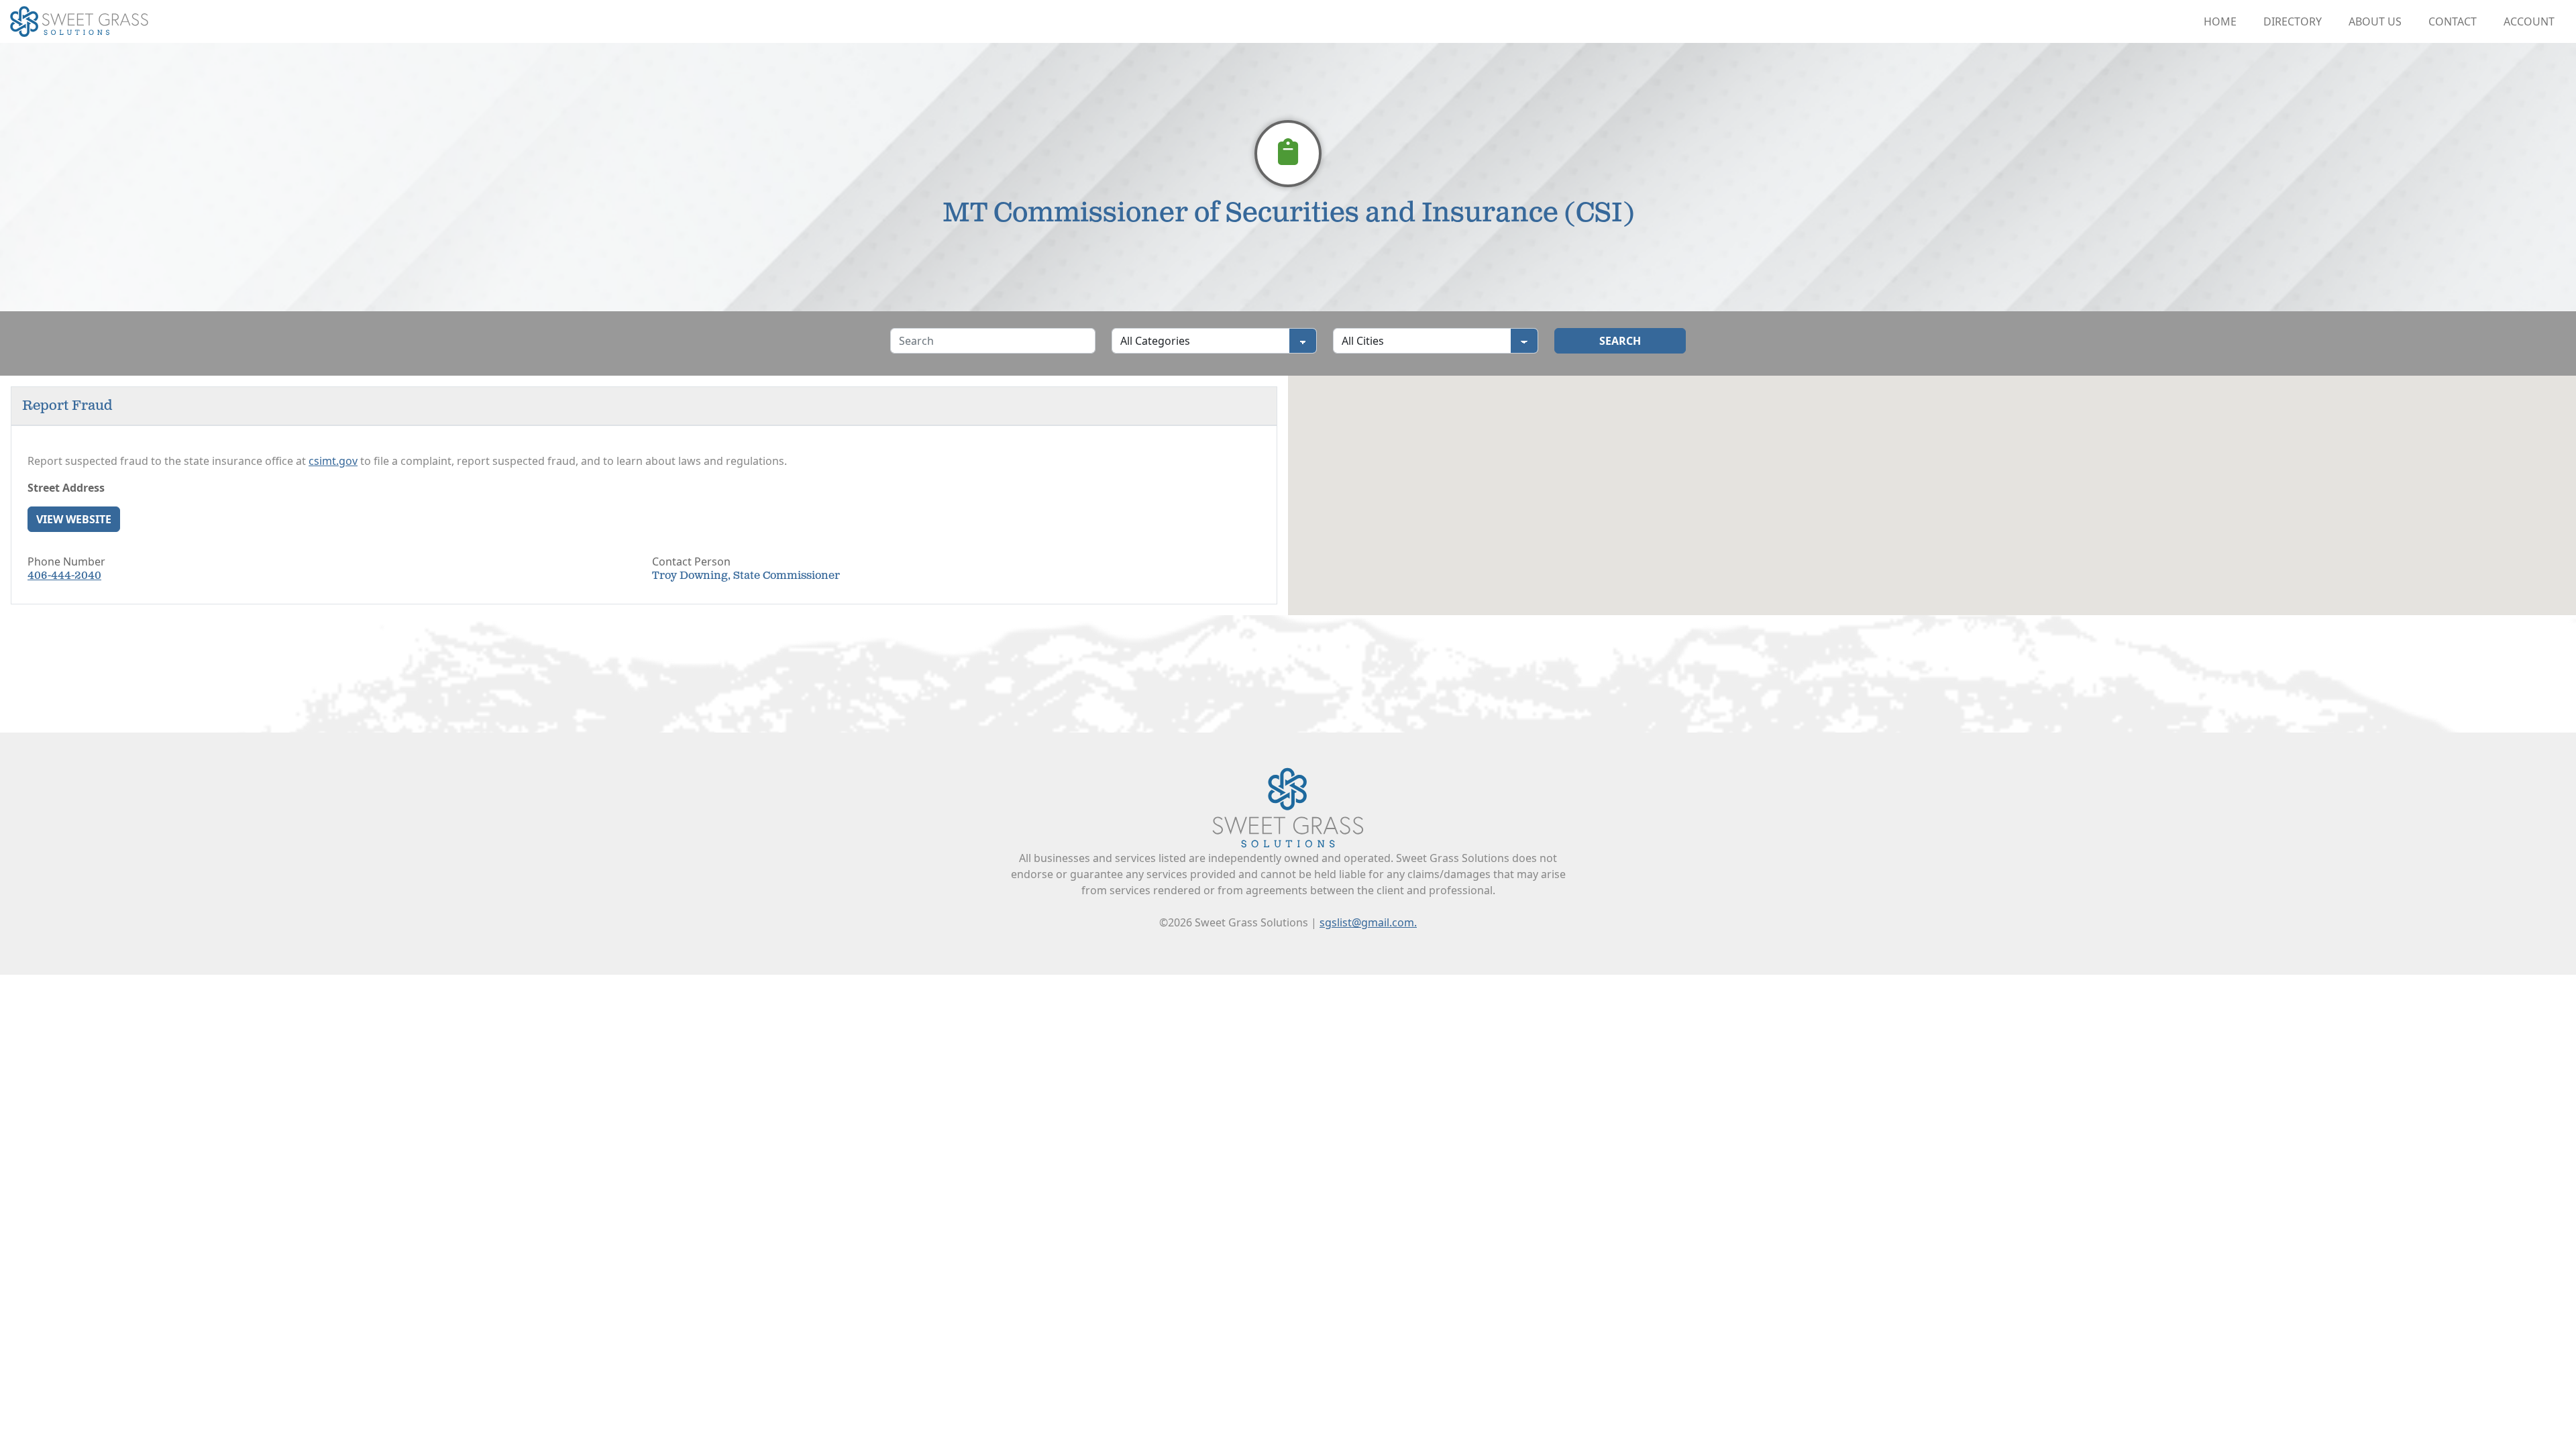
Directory (2293, 21)
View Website (74, 519)
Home (2220, 21)
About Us (2375, 21)
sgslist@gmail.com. (1368, 922)
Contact (2453, 21)
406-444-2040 (64, 576)
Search (1620, 341)
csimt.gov (333, 461)
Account (2529, 21)
